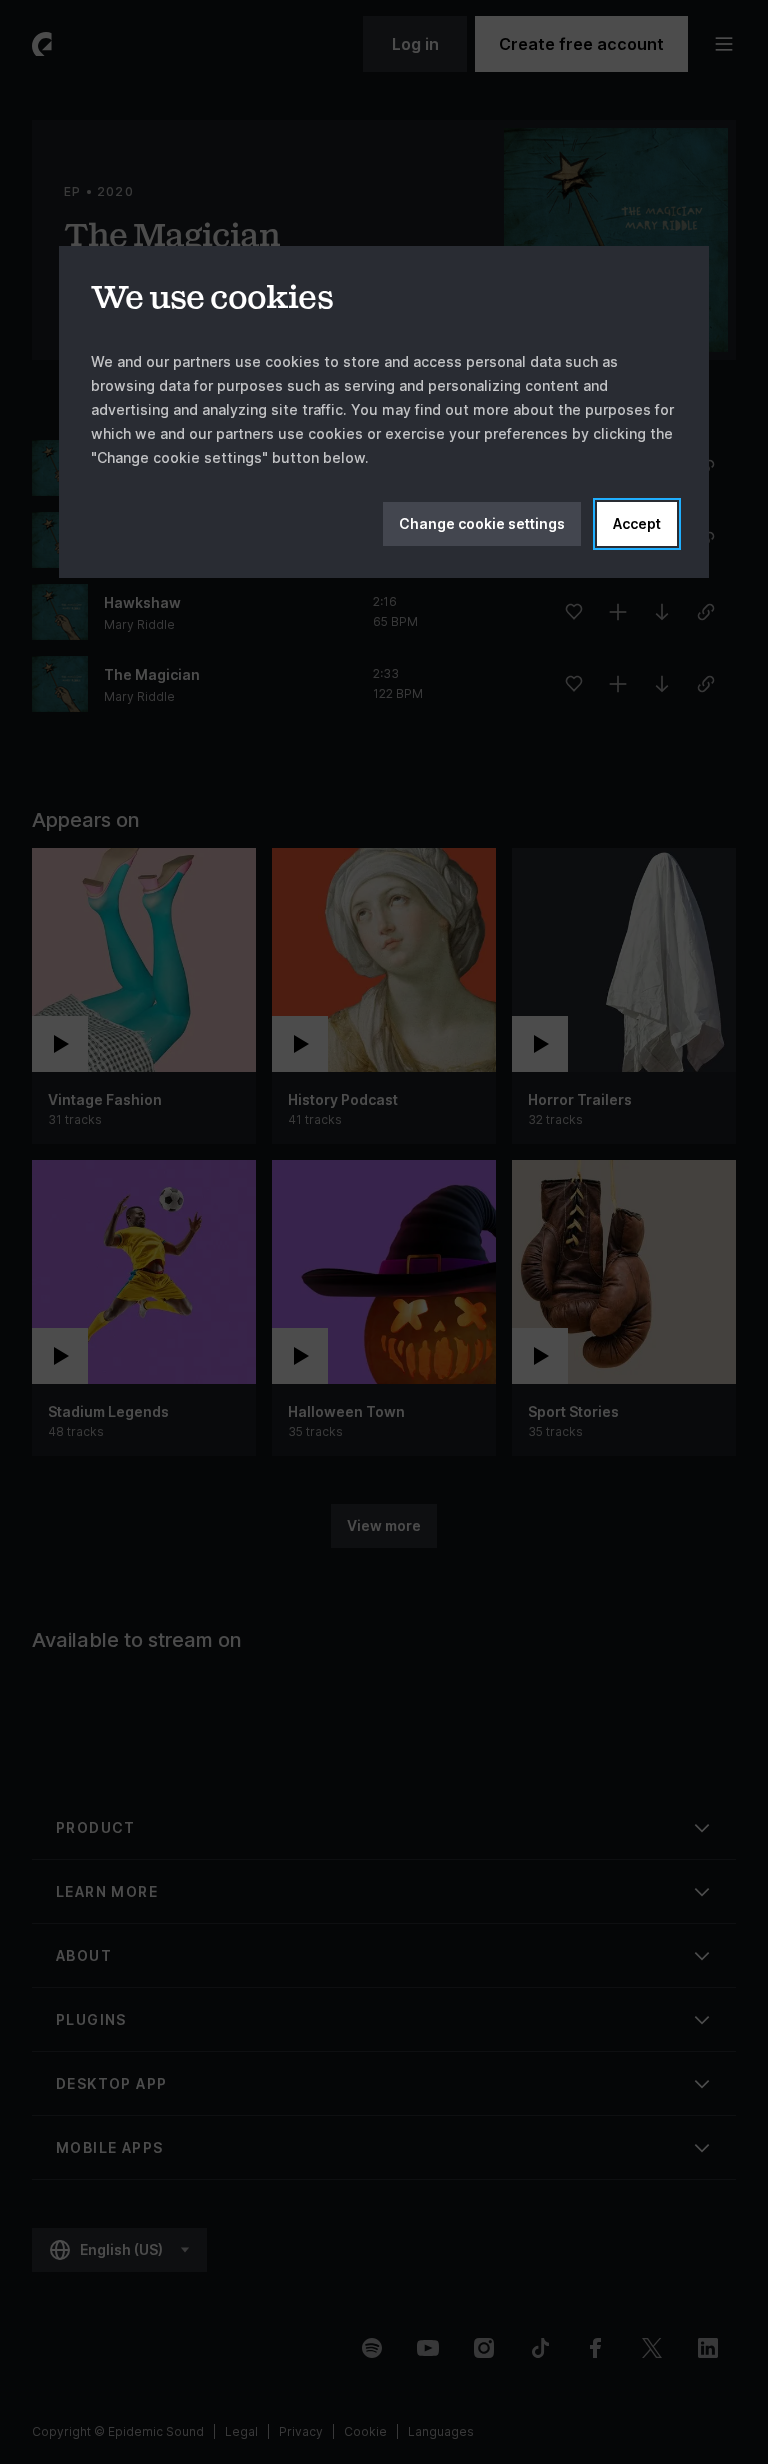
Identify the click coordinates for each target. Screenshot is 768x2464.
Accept (637, 523)
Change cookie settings (482, 523)
